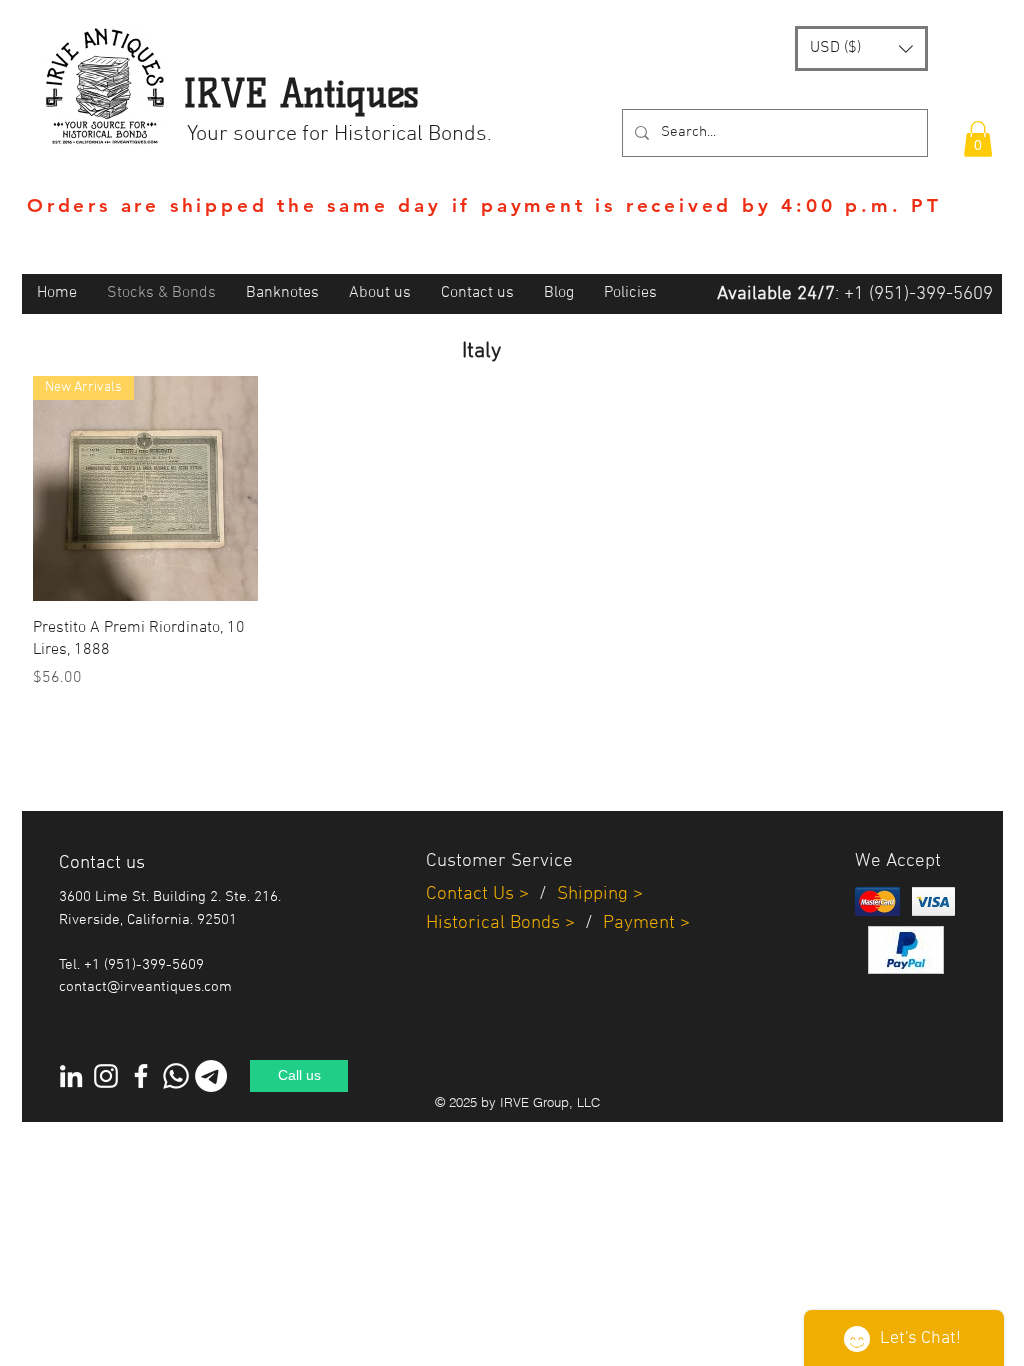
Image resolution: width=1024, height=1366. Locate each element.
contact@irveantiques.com (145, 987)
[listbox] (861, 48)
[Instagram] (106, 1076)
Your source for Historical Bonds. (339, 134)
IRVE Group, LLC (550, 1102)
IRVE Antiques (301, 93)
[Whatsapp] (176, 1076)
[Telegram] (211, 1076)
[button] (861, 48)
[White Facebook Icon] (141, 1076)
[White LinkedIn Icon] (71, 1076)
